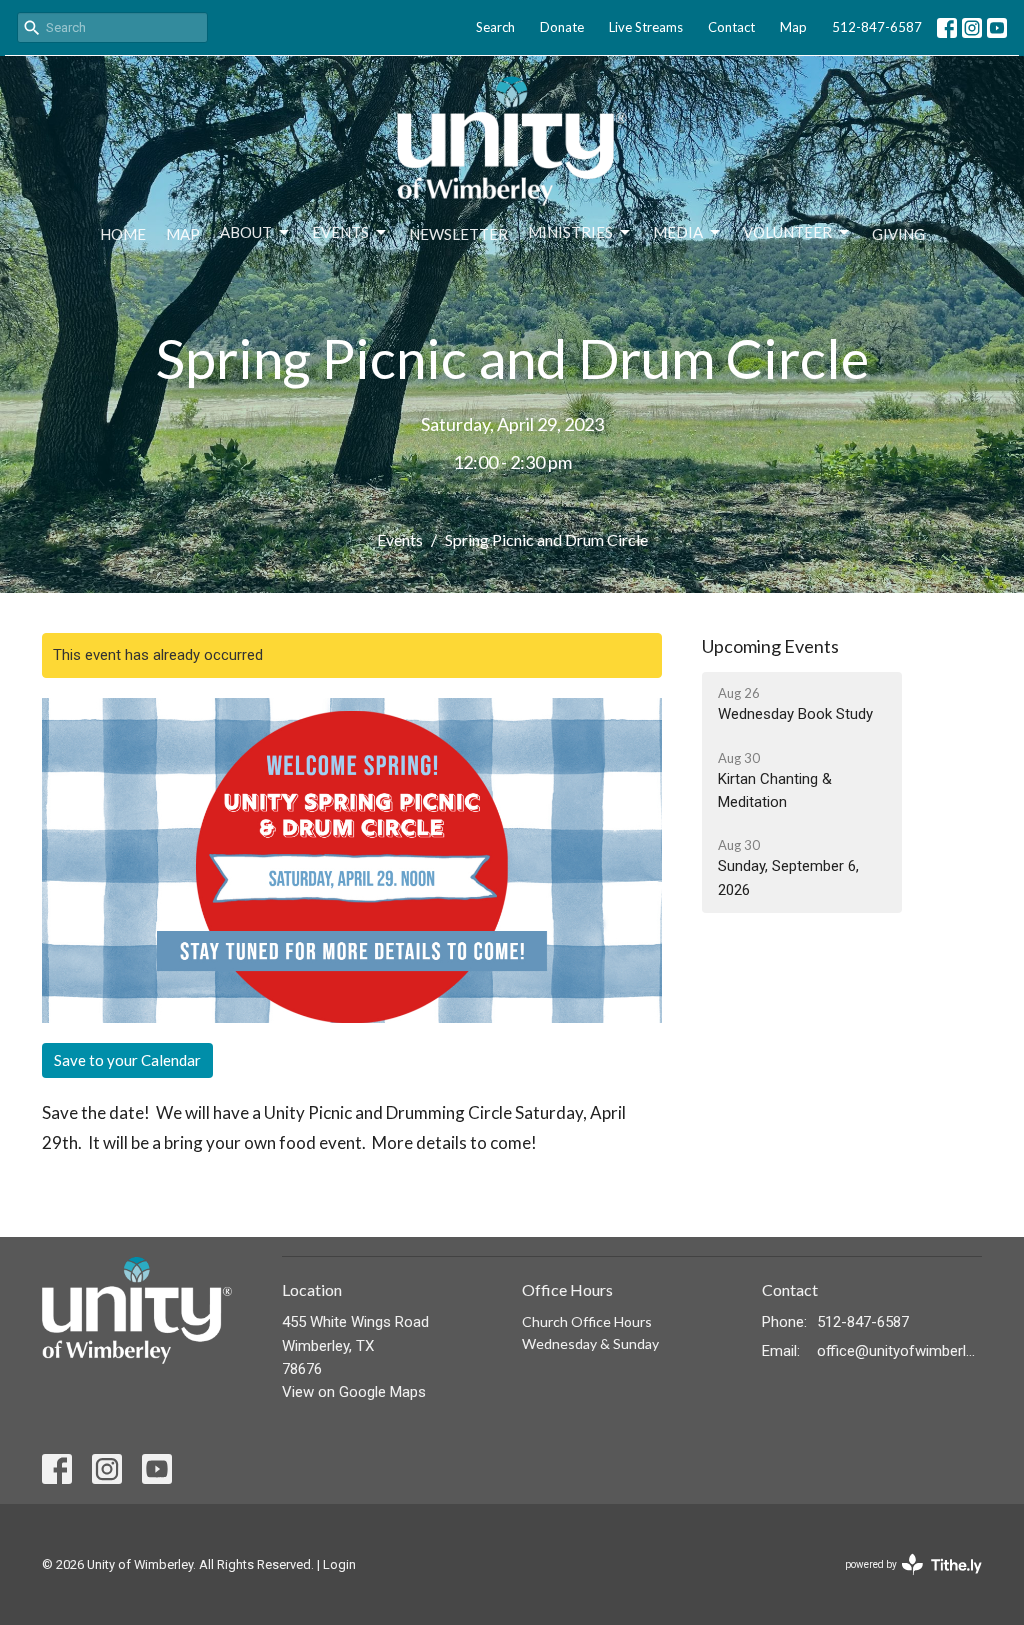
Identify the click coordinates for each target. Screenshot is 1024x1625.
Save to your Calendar (127, 1060)
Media (678, 232)
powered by (902, 1582)
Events (340, 232)
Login (339, 1564)
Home (123, 234)
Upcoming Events (770, 646)
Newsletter (458, 234)
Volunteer (787, 232)
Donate (562, 27)
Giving (898, 234)
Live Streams (646, 27)
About (246, 232)
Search (495, 27)
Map (793, 27)
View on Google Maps (354, 1392)
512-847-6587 (877, 27)
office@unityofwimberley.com (899, 1351)
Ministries (570, 232)
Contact (731, 27)
